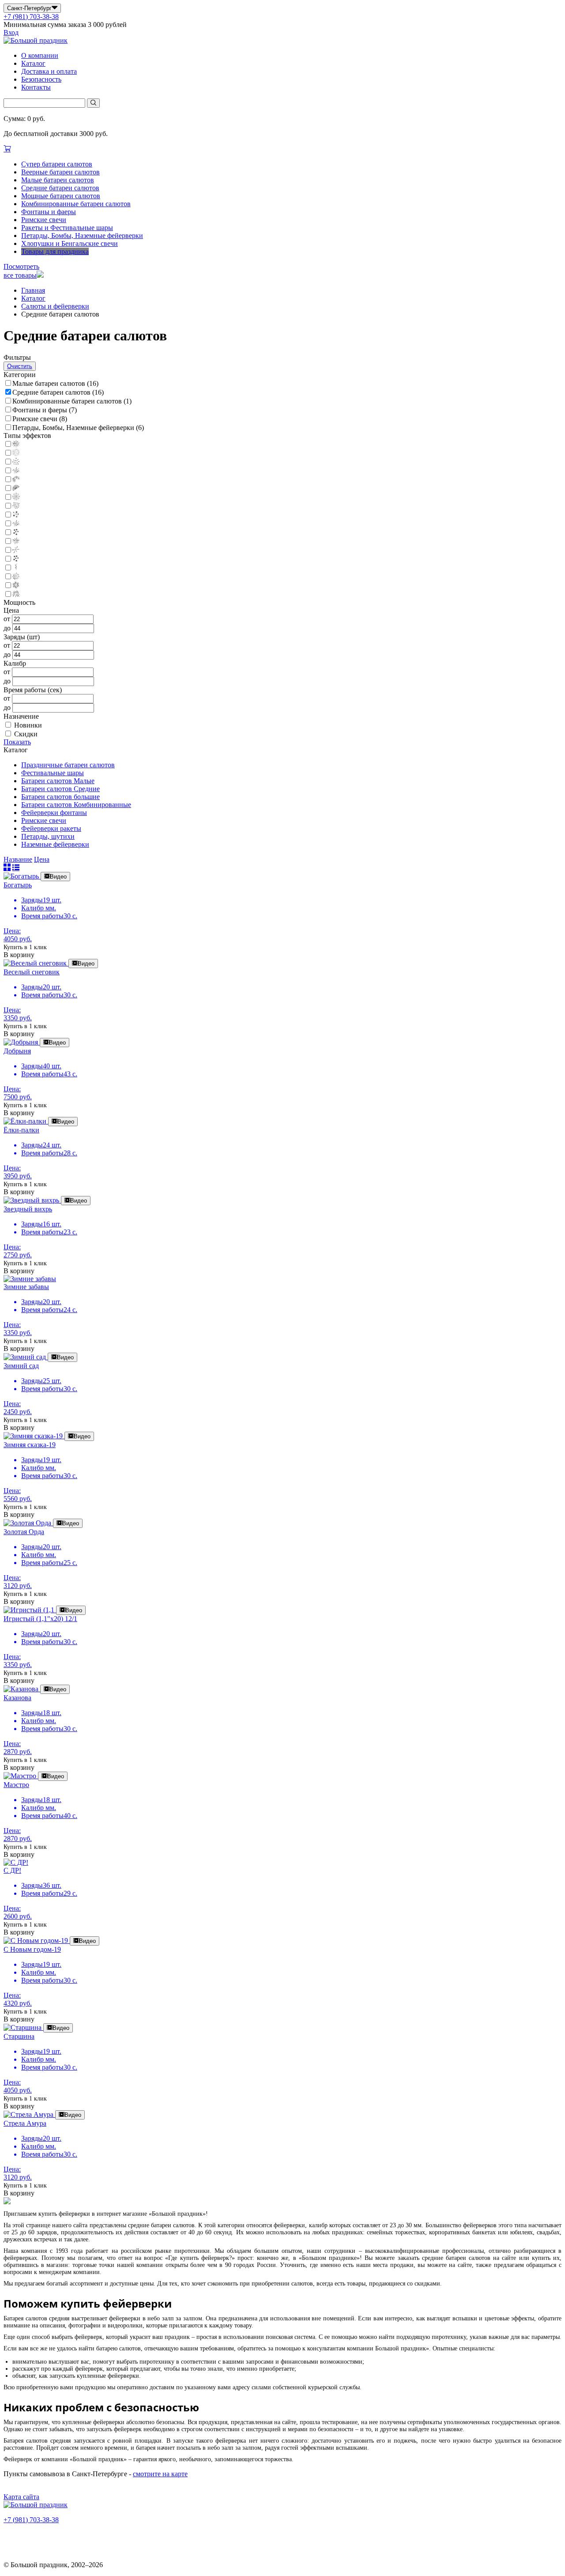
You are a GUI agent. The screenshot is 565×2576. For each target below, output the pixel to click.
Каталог (33, 63)
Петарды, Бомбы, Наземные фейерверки (82, 236)
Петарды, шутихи (48, 836)
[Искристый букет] (11, 462)
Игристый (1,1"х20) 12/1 (40, 1619)
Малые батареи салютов (58, 180)
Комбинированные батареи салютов (76, 204)
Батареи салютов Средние (60, 789)
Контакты (36, 87)
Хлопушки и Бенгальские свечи (70, 243)
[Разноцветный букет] (11, 488)
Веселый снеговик (32, 972)
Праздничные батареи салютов (68, 765)
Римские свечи (44, 220)
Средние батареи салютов (60, 188)
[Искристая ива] (11, 541)
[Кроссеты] (11, 559)
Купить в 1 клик (25, 947)
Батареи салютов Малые (58, 781)
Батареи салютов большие (60, 797)
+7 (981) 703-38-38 (31, 17)
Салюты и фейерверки (55, 306)
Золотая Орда (24, 1532)
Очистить (20, 366)
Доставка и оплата (49, 71)
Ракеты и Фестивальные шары (67, 228)
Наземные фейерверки (55, 844)
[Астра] (11, 444)
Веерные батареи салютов (60, 172)
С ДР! (12, 1870)
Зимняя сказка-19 (30, 1445)
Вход (11, 32)
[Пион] (11, 515)
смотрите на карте (160, 2474)
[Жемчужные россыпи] (11, 453)
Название (18, 859)
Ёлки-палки (21, 1130)
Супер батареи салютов (57, 164)
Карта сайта (21, 2497)
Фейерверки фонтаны (54, 813)
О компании (40, 55)
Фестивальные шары (53, 773)
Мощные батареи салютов (61, 196)
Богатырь (18, 885)
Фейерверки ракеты (51, 828)
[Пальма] (11, 471)
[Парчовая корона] (11, 480)
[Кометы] (11, 550)
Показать (17, 742)
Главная (33, 290)
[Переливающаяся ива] (11, 594)
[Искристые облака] (11, 524)
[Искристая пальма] (11, 577)
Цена (42, 859)
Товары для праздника (55, 251)
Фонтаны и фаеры (49, 212)
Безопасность (41, 79)
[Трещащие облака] (11, 506)
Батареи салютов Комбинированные (76, 805)
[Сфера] (11, 497)
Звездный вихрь (28, 1209)
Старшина (19, 2036)
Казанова (17, 1698)
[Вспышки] (11, 533)
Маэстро (16, 1785)
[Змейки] (11, 568)
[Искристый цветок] (11, 586)
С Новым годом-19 (32, 1949)
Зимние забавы (26, 1287)
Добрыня (17, 1051)
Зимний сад (21, 1366)
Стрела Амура (25, 2123)
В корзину (19, 955)
